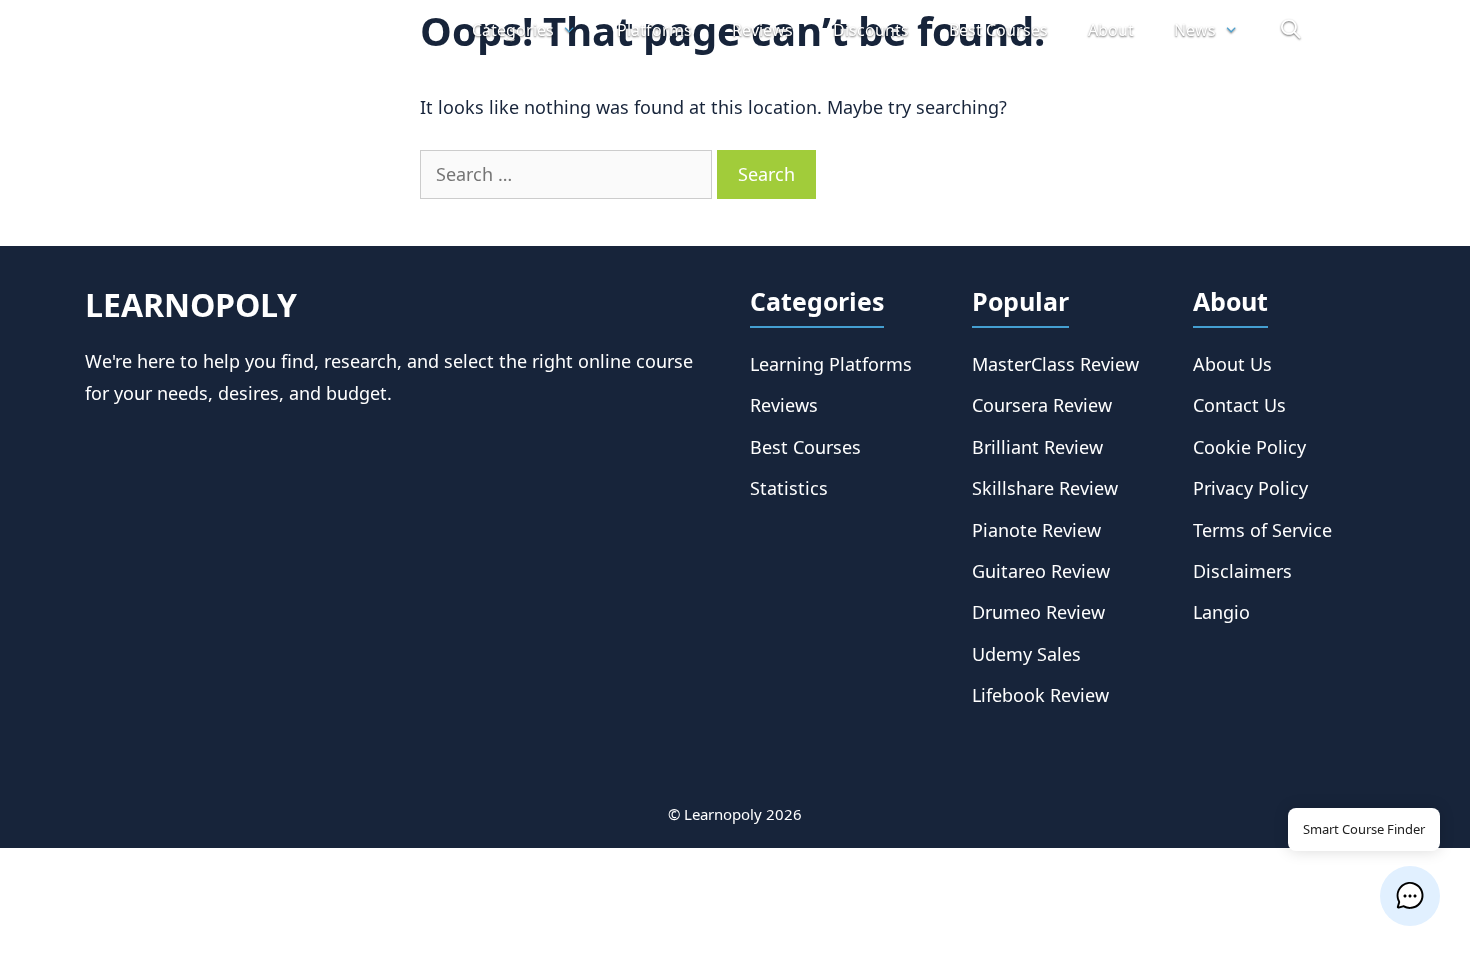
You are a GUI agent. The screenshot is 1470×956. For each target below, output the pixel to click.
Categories (513, 30)
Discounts (871, 30)
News (1195, 30)
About (1111, 30)
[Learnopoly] (259, 30)
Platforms (654, 30)
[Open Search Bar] (1290, 30)
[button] (1410, 896)
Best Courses (998, 30)
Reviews (762, 30)
